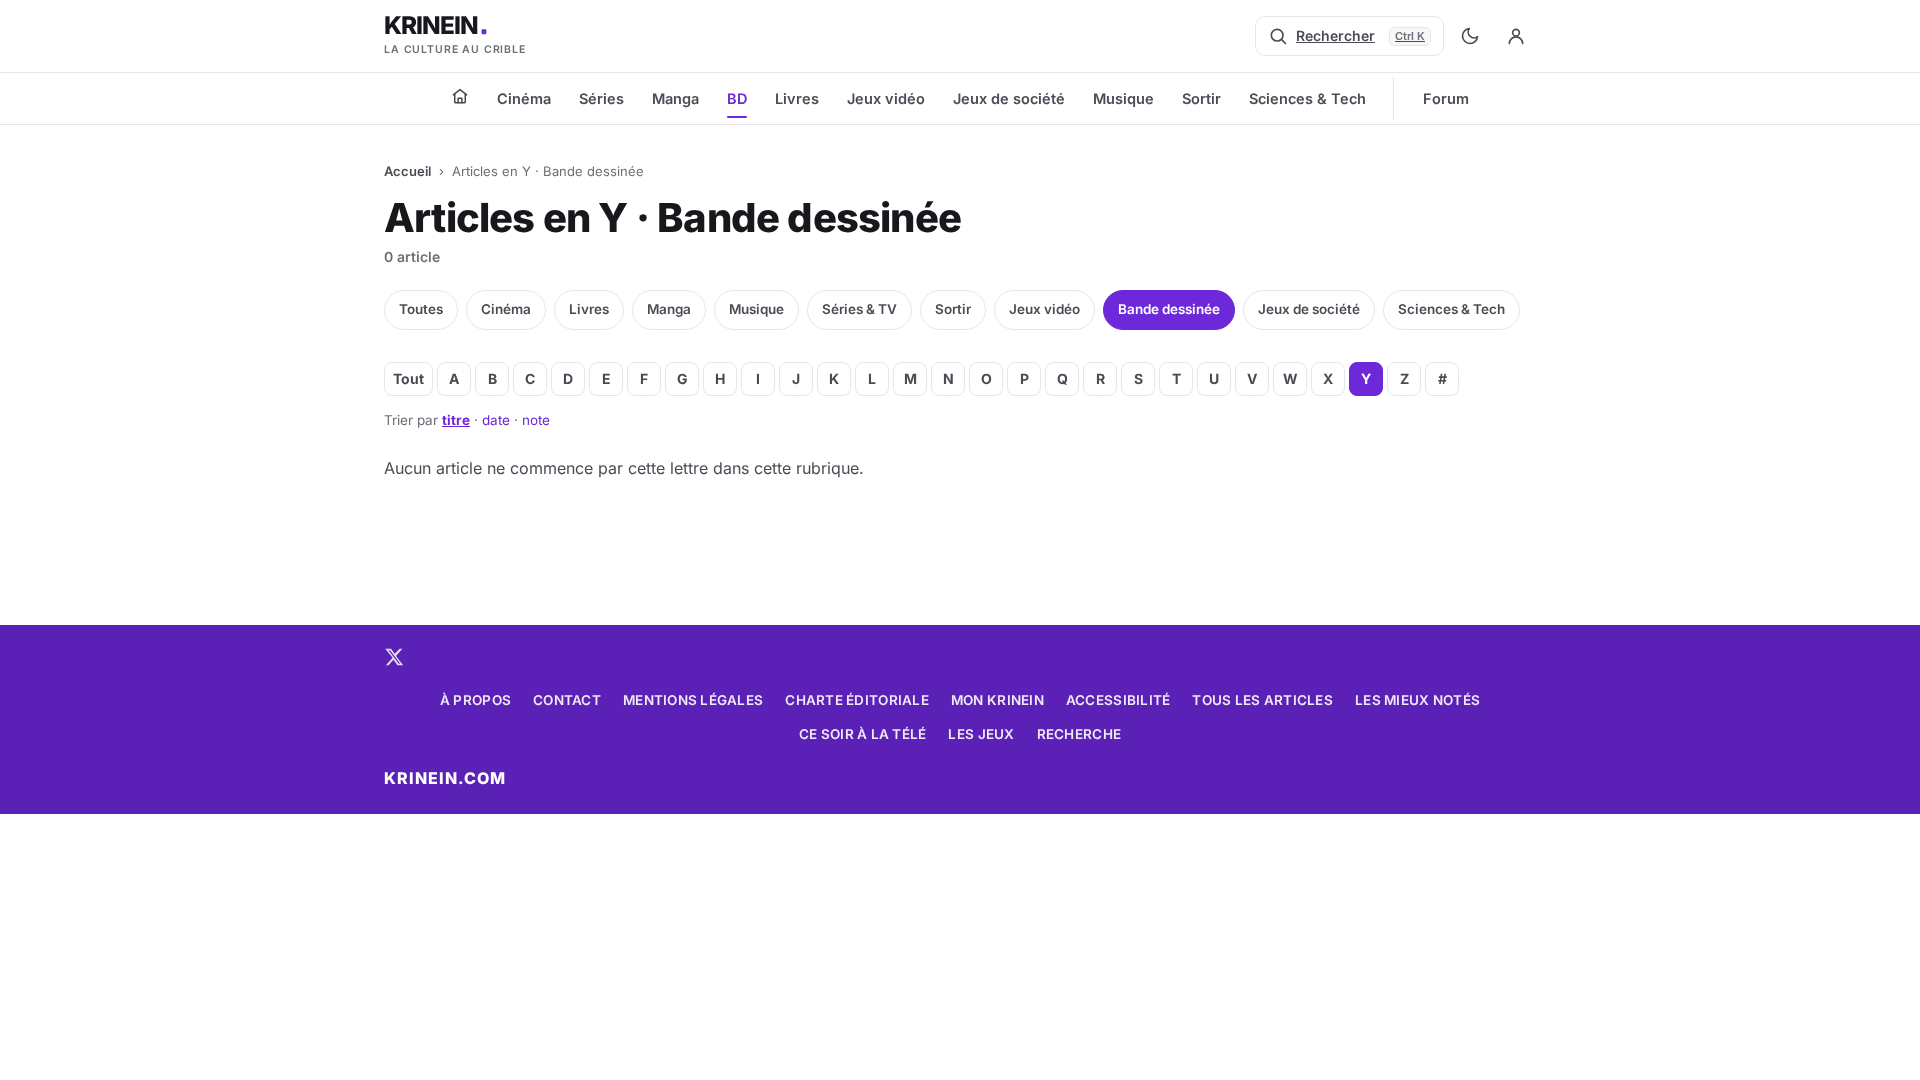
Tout (408, 378)
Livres (797, 98)
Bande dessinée (1169, 309)
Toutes (421, 309)
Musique (1123, 98)
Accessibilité (1118, 700)
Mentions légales (693, 700)
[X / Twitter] (394, 657)
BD (737, 98)
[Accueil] (460, 96)
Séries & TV (859, 309)
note (536, 420)
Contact (567, 700)
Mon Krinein (997, 700)
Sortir (1201, 98)
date (496, 420)
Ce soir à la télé (863, 734)
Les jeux (981, 734)
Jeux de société (1009, 98)
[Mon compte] (1516, 36)
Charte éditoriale (857, 700)
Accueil (407, 171)
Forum (1446, 98)
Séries (601, 98)
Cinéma (524, 98)
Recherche (1079, 734)
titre (456, 420)
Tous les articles (1262, 700)
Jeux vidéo (886, 98)
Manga (675, 98)
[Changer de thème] (1470, 36)
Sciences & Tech (1307, 98)
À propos (475, 700)
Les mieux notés (1417, 700)
